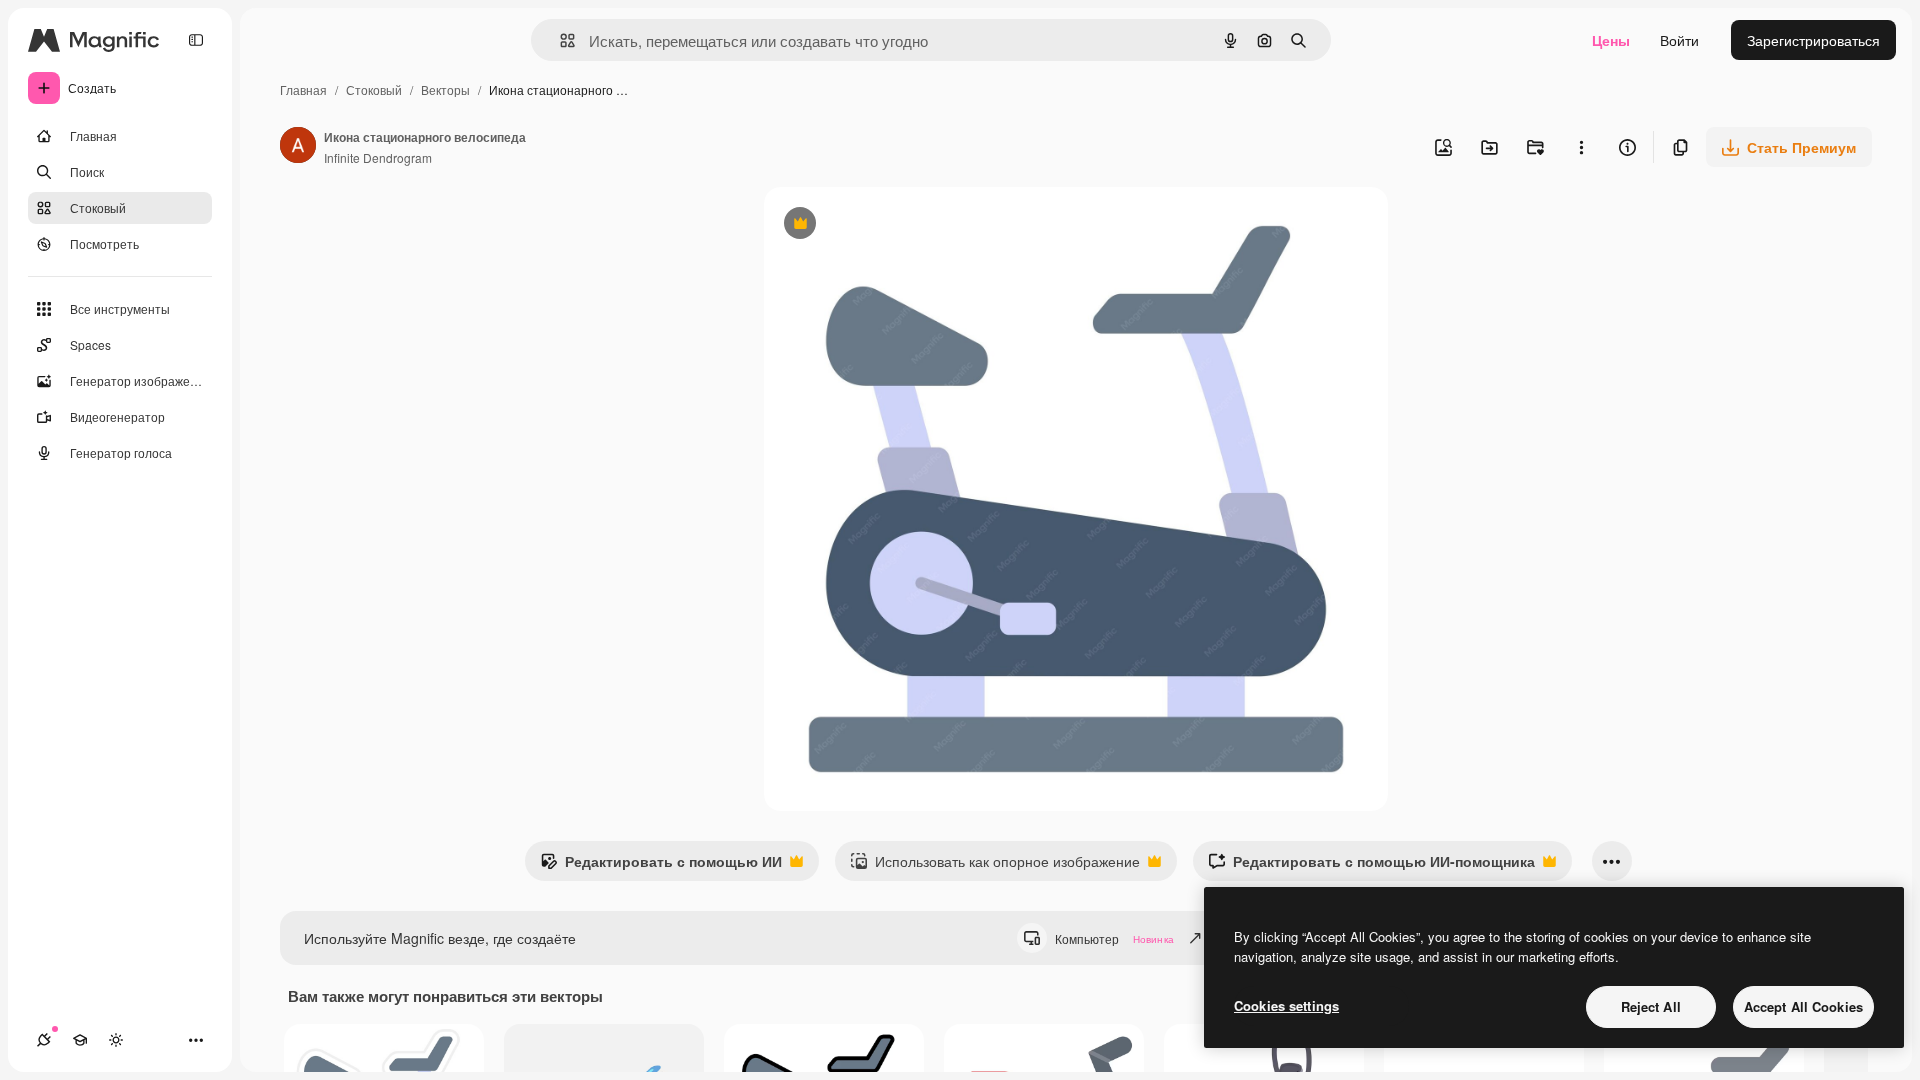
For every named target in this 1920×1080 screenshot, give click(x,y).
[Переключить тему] (116, 1040)
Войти (1679, 40)
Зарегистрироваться (1813, 40)
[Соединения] (44, 1040)
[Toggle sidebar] (196, 40)
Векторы (445, 89)
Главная (303, 89)
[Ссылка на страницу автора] (298, 147)
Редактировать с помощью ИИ (661, 866)
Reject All (1651, 1006)
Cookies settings (1286, 1005)
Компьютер (1114, 938)
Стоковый (374, 89)
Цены (1611, 40)
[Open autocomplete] (559, 40)
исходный (898, 225)
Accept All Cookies (1803, 1006)
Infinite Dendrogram (378, 157)
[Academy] (80, 1040)
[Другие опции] (1581, 147)
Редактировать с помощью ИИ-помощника (1371, 866)
